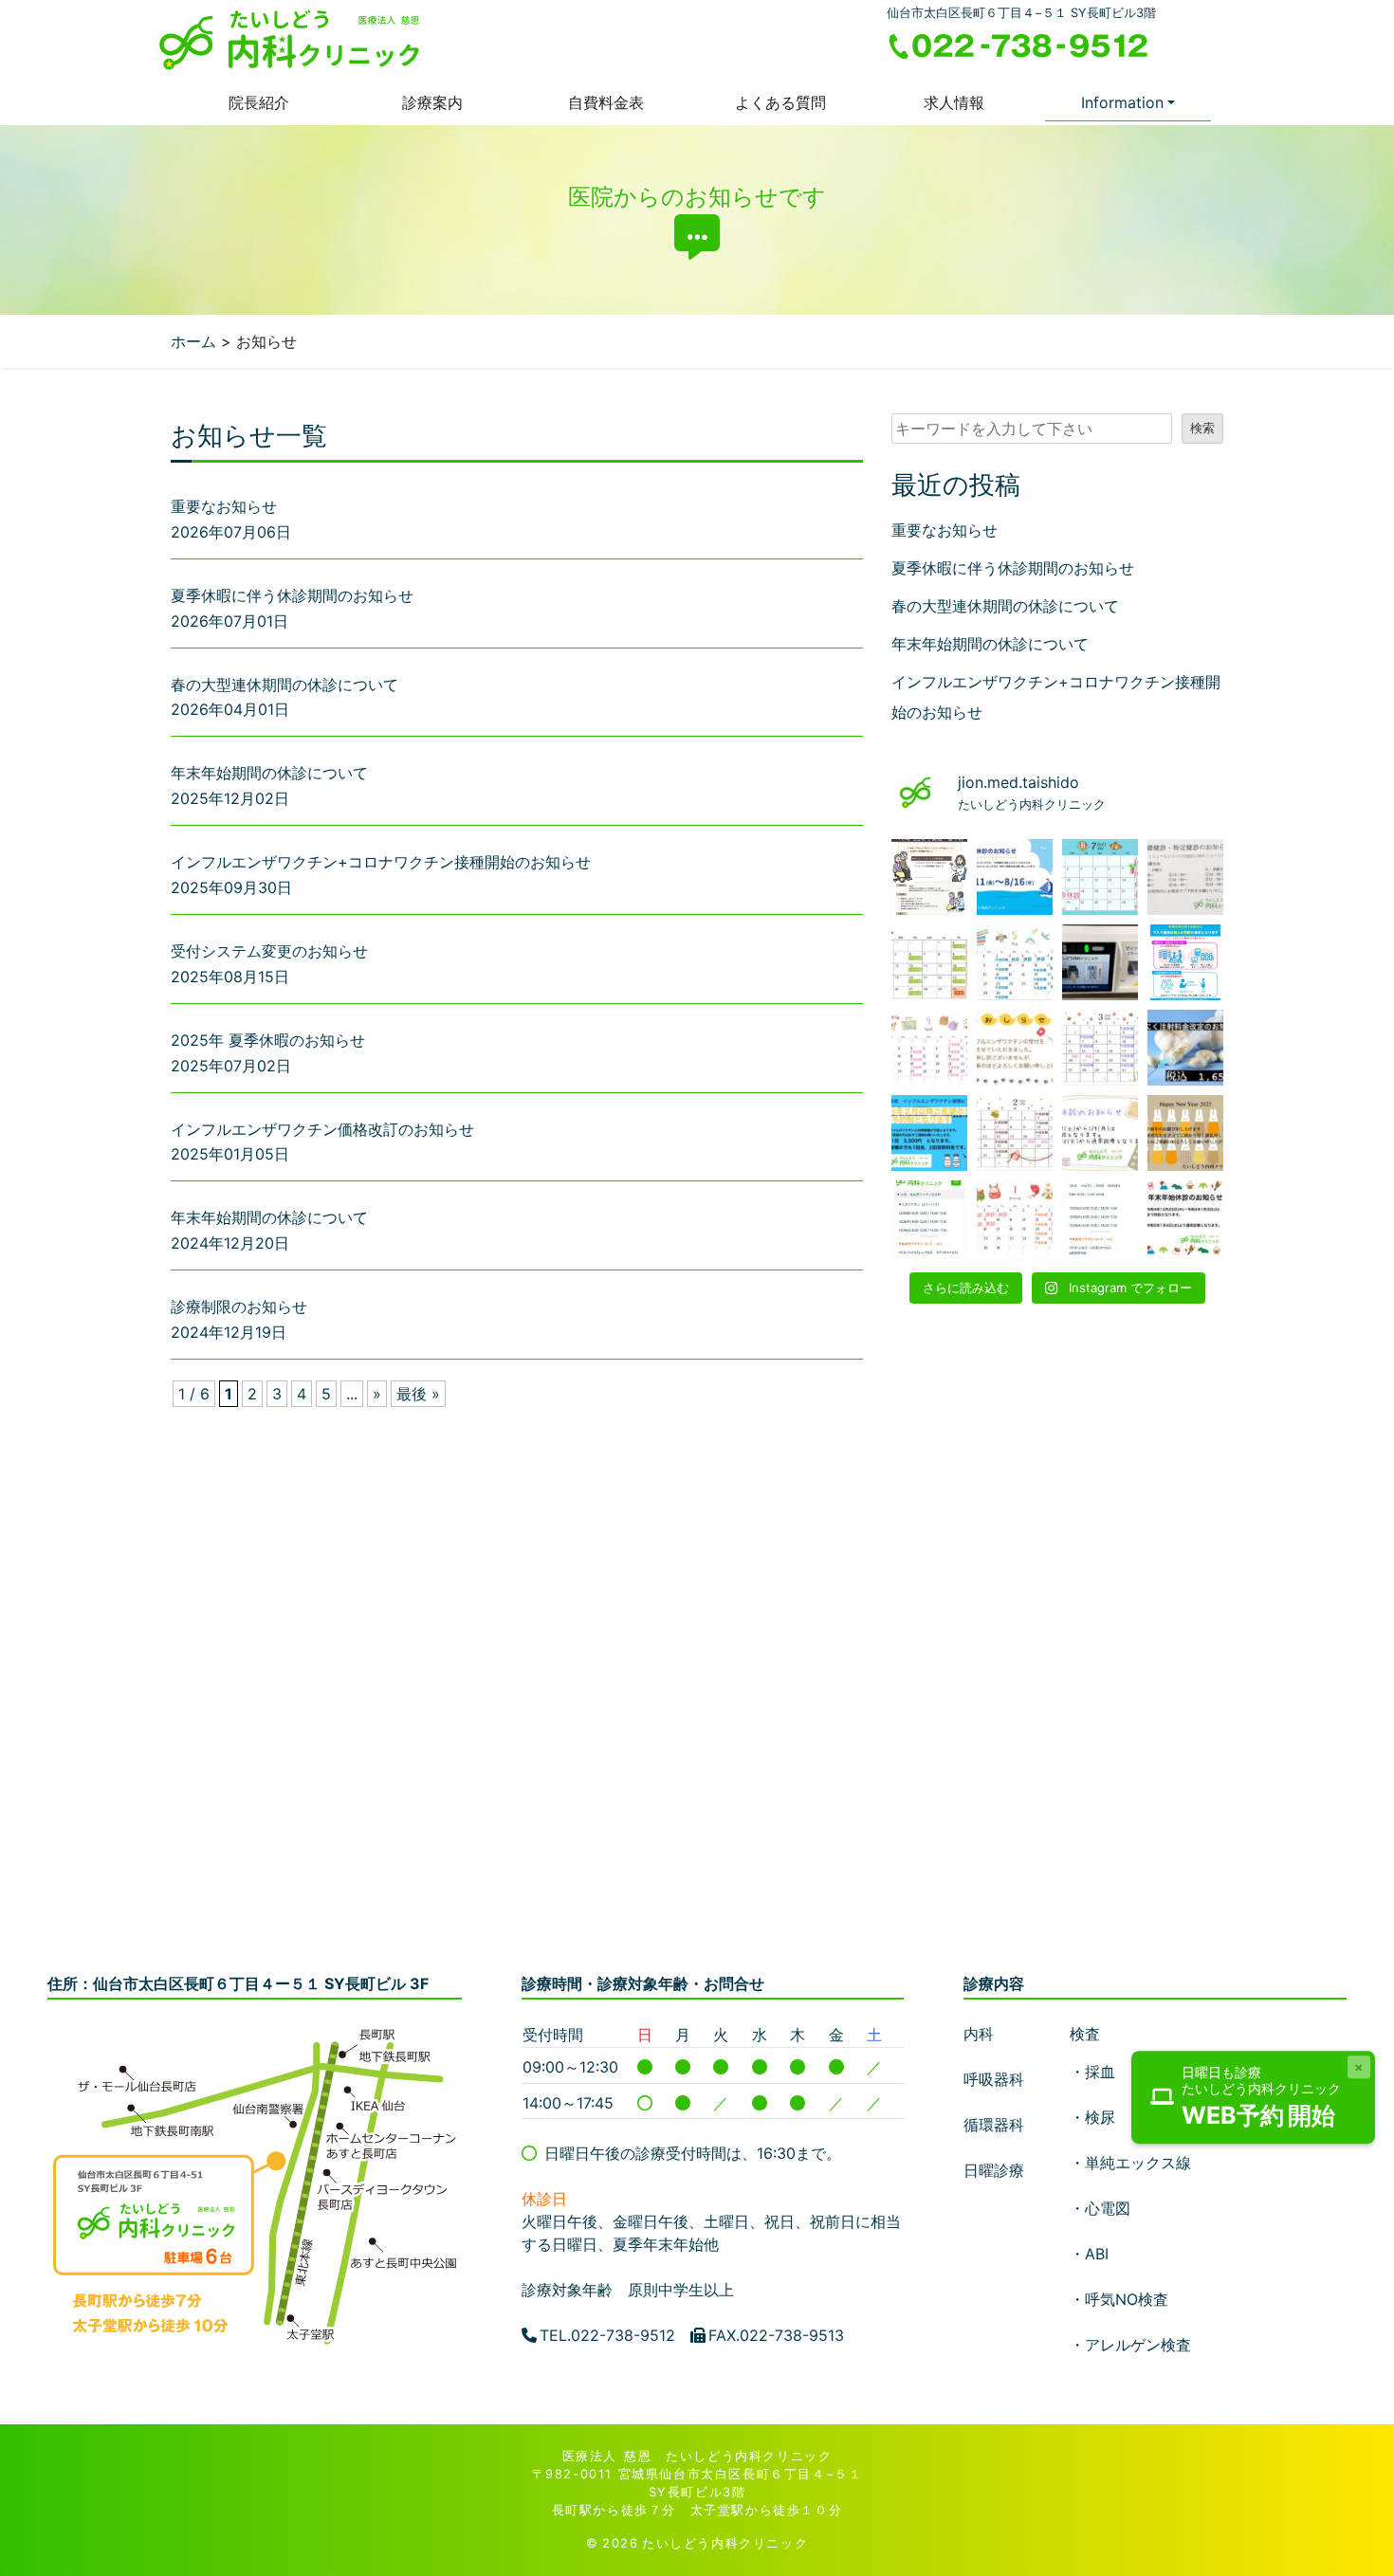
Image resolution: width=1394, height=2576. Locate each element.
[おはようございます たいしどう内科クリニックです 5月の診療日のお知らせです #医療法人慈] (1015, 962)
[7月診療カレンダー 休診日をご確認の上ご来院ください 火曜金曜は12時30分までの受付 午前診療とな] (1100, 877)
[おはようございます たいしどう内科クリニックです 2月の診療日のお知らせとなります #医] (1015, 1133)
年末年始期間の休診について (269, 773)
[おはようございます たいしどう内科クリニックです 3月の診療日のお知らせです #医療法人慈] (1100, 1048)
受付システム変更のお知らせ (269, 951)
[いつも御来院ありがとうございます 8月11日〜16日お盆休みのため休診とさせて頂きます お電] (1015, 877)
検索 (1202, 428)
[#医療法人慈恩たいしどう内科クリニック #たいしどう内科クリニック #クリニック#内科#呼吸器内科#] (1015, 1048)
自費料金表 (606, 102)
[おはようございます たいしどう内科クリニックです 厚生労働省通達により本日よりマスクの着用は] (1185, 962)
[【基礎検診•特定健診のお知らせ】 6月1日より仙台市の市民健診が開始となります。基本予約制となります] (1185, 877)
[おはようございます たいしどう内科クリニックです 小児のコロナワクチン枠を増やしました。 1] (1100, 1218)
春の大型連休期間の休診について (284, 685)
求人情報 (954, 102)
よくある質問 (780, 102)
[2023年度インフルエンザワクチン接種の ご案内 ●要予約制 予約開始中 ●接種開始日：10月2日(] (929, 877)
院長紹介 (259, 102)
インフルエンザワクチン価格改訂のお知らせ (322, 1129)
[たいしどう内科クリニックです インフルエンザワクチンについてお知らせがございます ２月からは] (929, 1133)
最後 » (418, 1394)
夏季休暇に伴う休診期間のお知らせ (292, 595)
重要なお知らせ (224, 506)
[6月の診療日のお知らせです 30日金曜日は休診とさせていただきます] (929, 962)
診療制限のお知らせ (239, 1306)
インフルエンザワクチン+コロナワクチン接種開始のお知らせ (381, 862)
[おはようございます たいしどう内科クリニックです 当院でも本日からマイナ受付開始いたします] (1100, 962)
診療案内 (432, 102)
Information (1122, 102)
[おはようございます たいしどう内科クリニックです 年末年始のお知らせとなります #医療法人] (1185, 1218)
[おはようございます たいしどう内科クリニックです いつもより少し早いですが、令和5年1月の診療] (1015, 1218)
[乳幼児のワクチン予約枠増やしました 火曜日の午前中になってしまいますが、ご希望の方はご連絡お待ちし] (929, 1218)
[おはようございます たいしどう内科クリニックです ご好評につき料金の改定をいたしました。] (1185, 1048)
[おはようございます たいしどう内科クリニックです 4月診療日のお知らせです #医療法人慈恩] (929, 1048)
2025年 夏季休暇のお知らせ (268, 1040)
